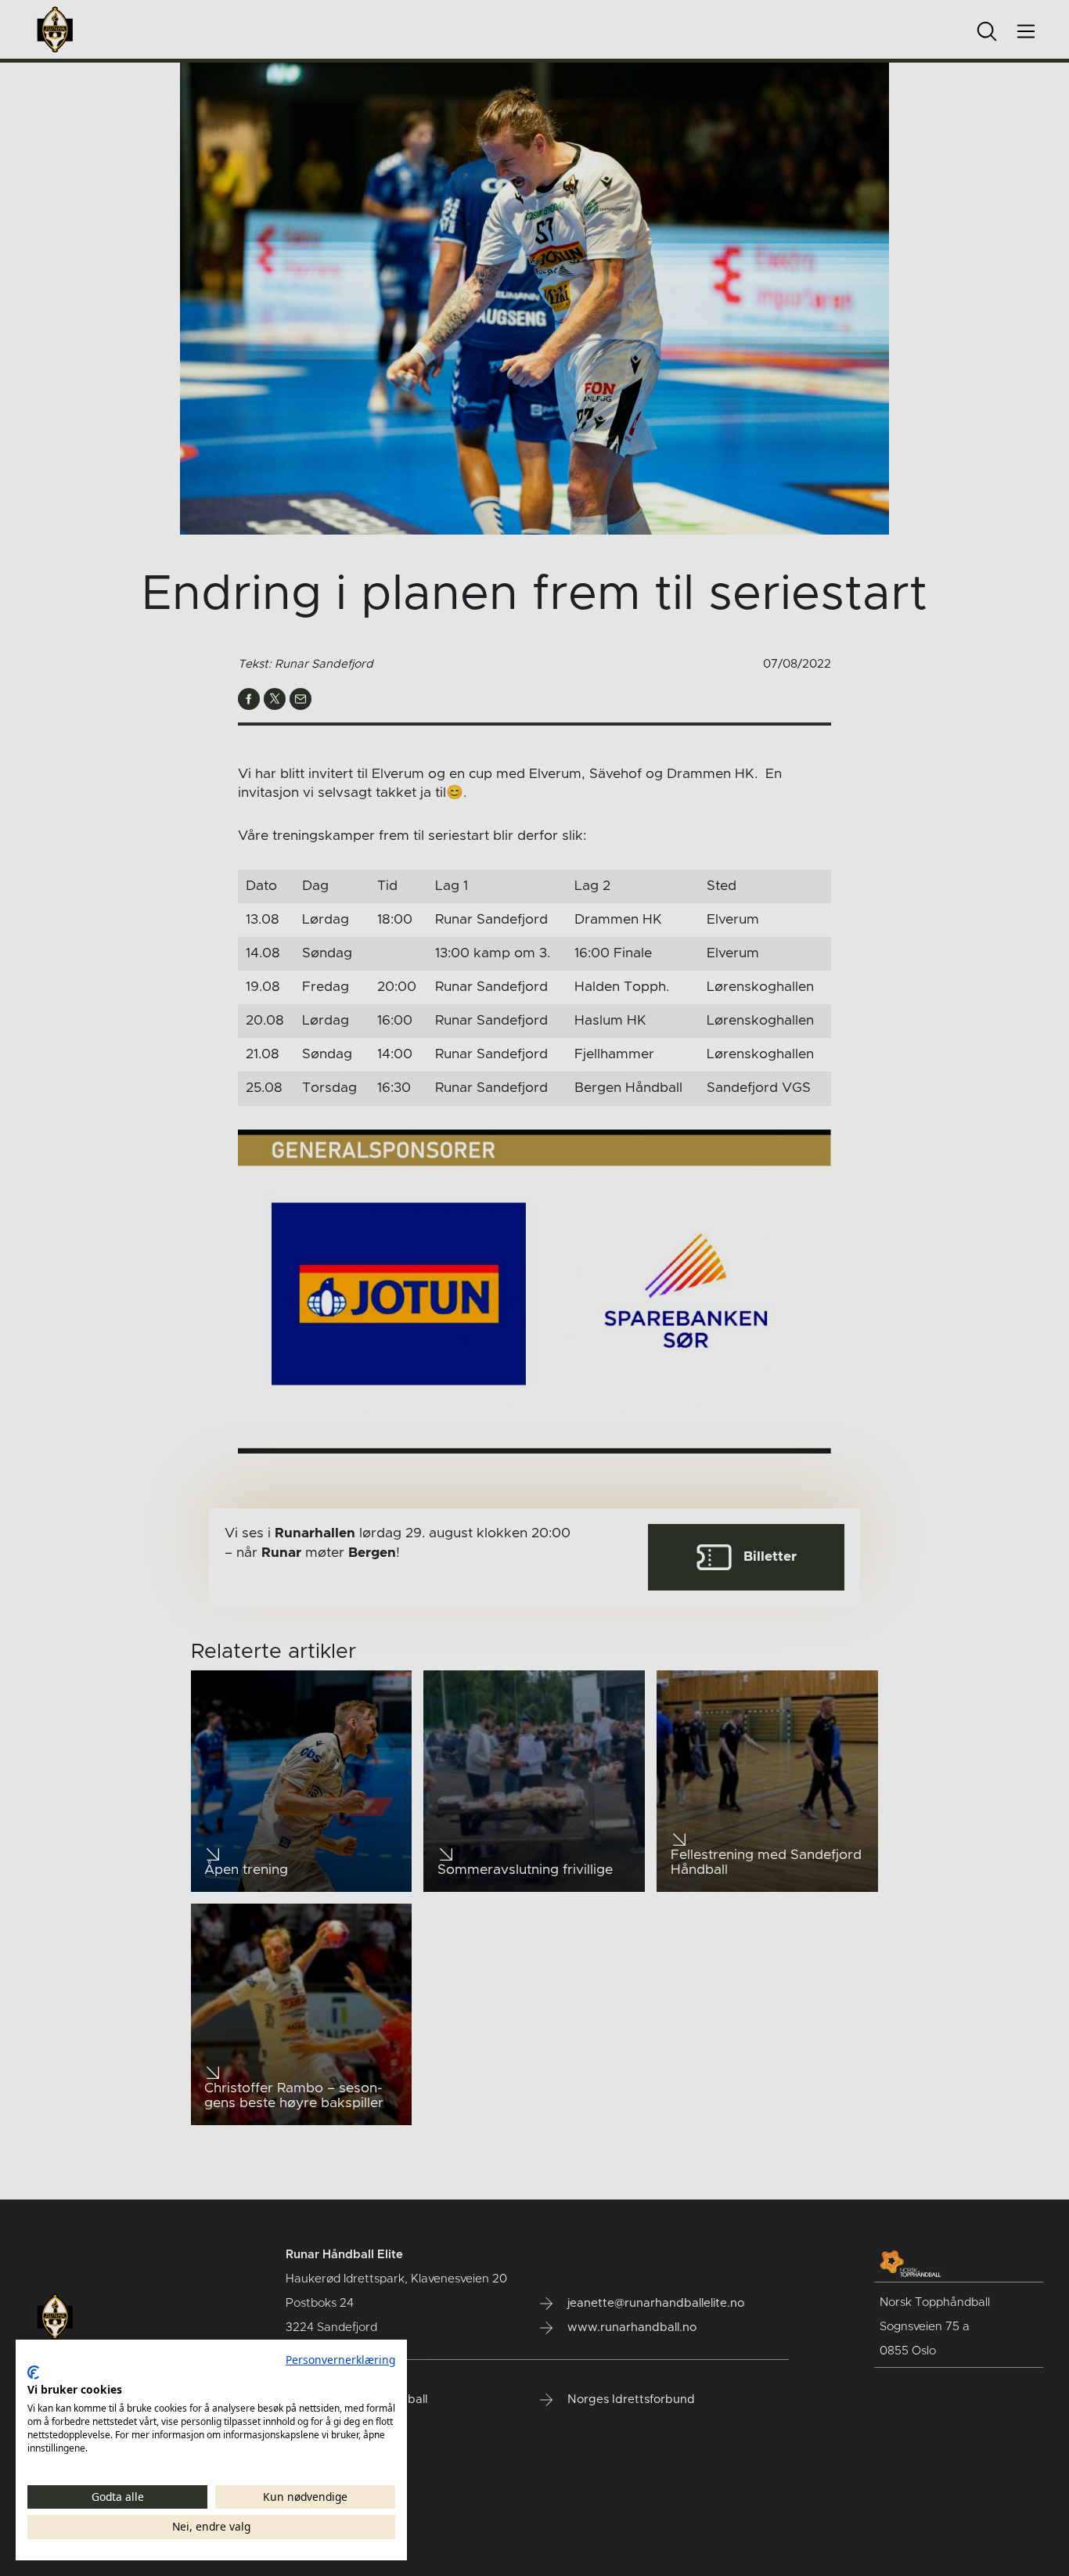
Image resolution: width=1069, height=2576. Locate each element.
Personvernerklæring (340, 2360)
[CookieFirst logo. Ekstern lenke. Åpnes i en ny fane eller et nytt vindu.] (33, 2372)
